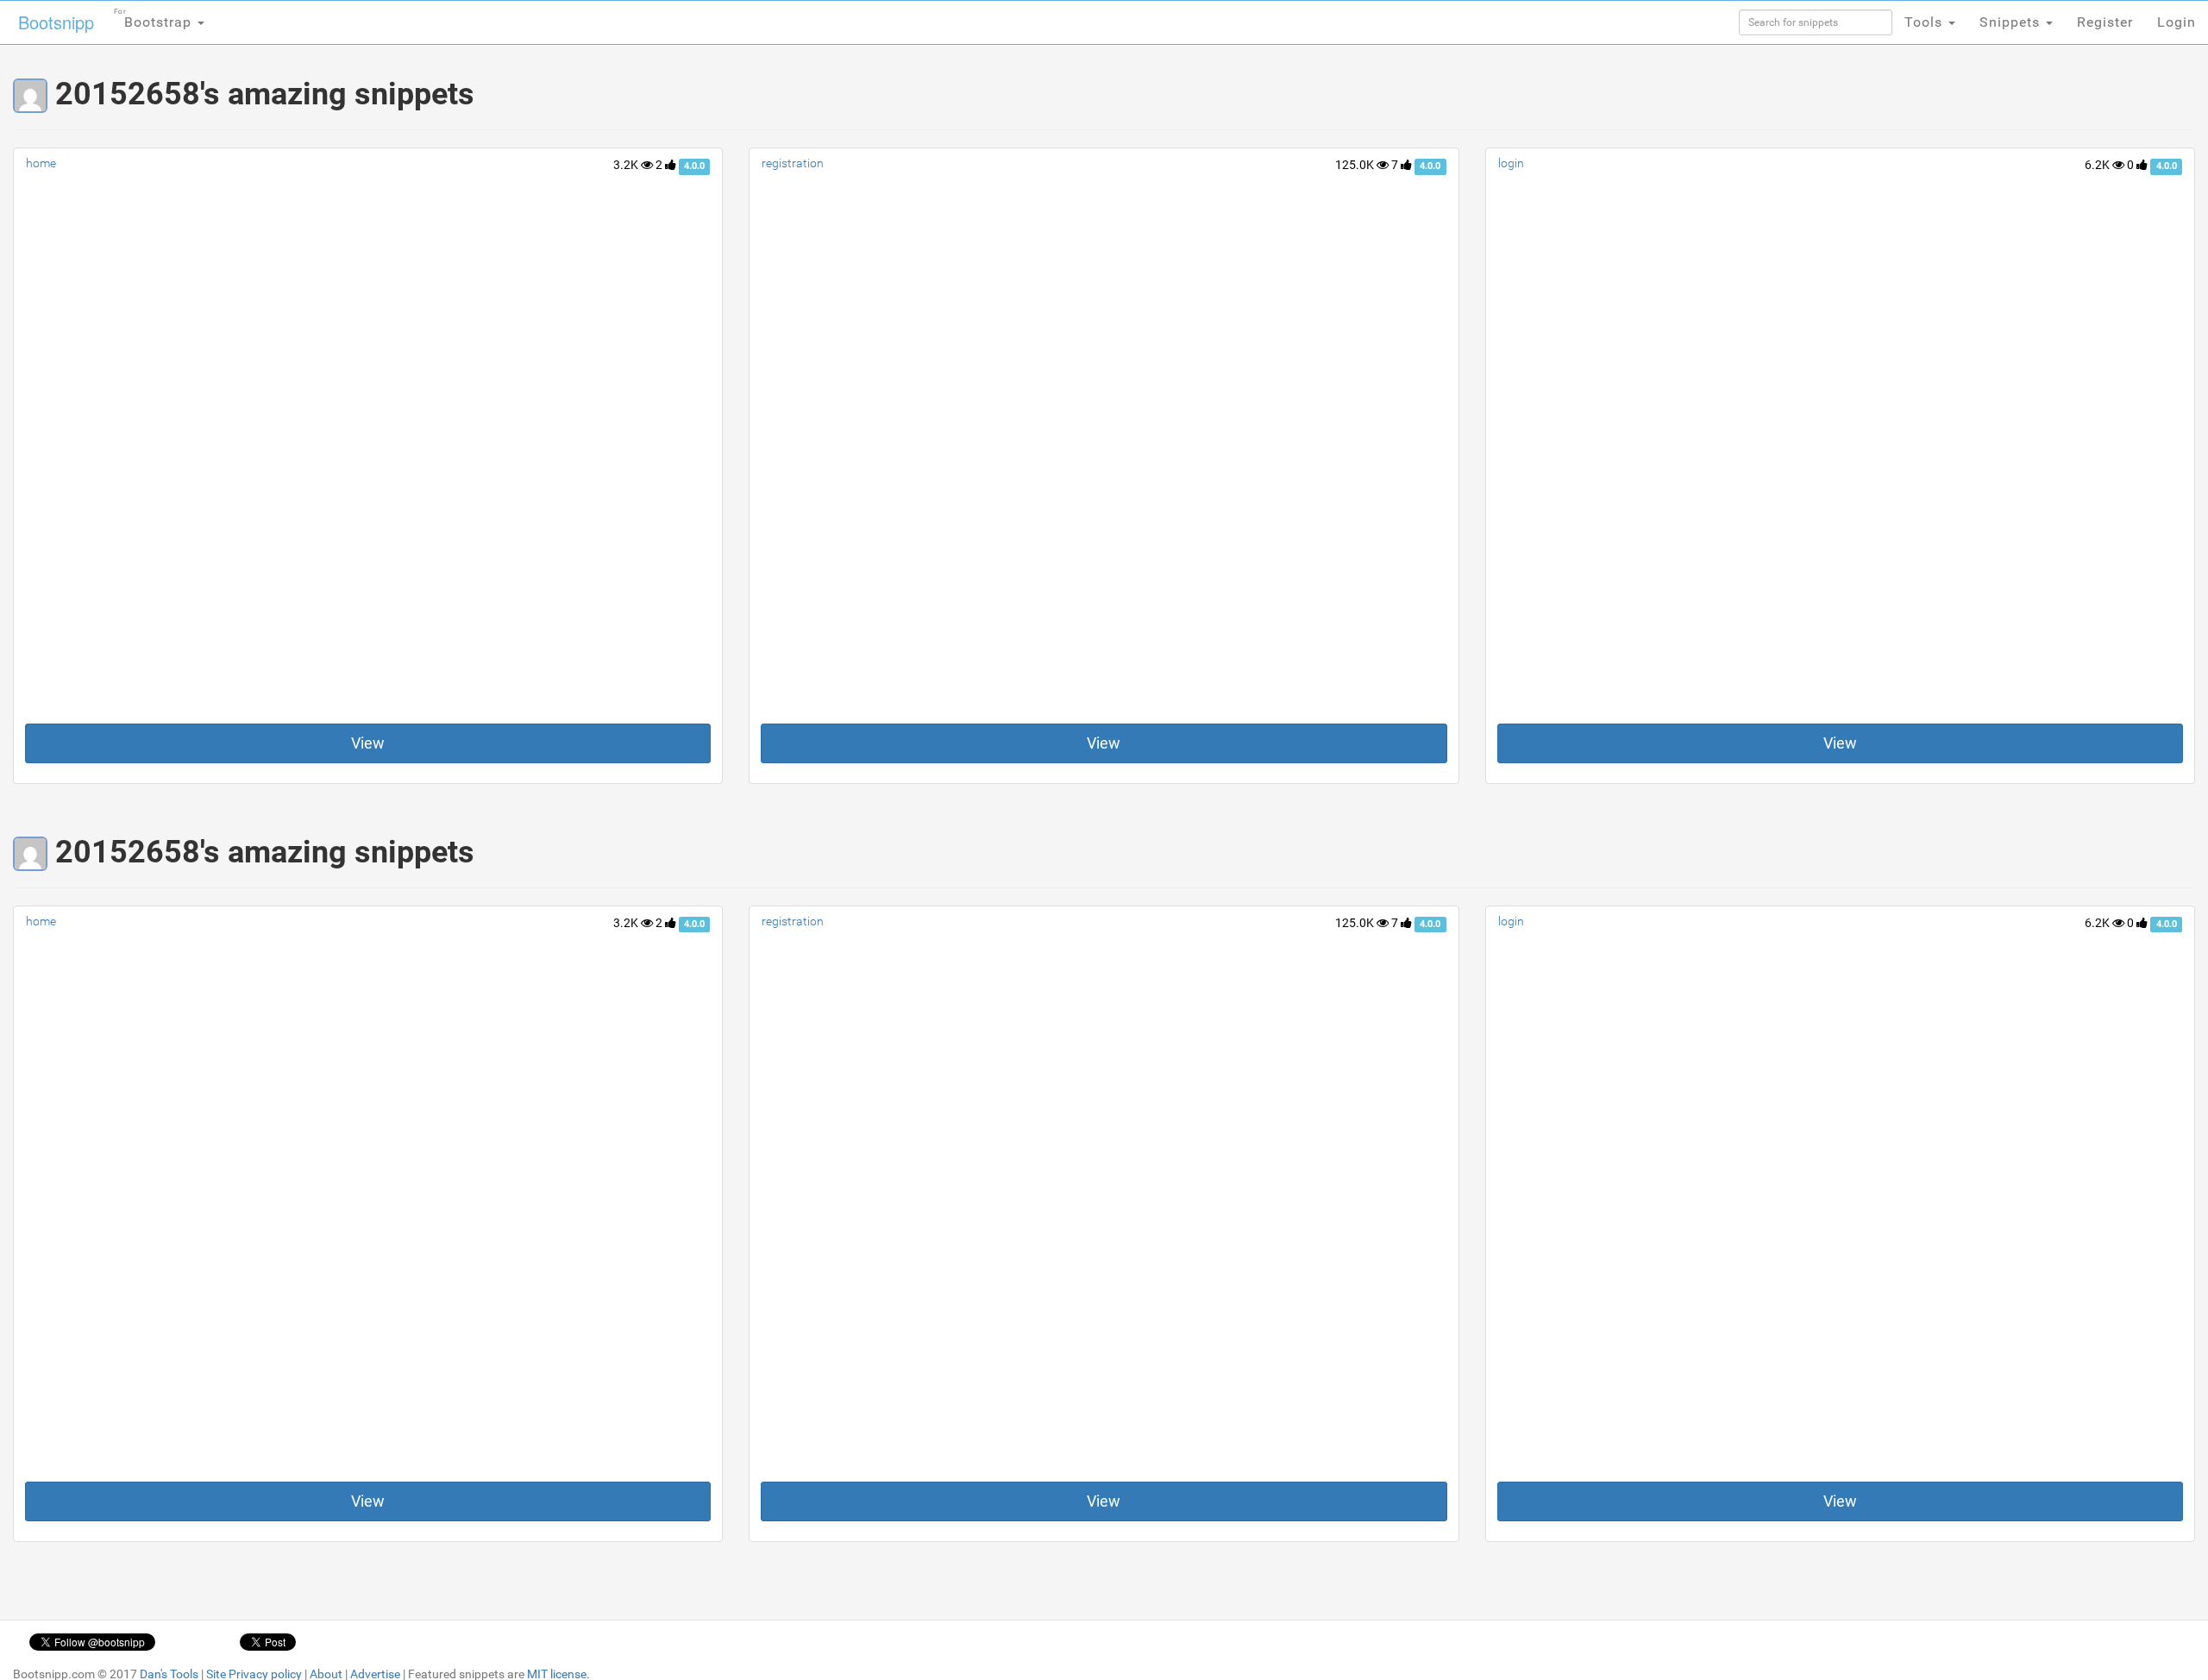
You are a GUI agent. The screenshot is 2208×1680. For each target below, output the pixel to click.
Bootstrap (155, 19)
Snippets (2012, 22)
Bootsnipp (56, 22)
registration (793, 163)
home (41, 163)
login (1511, 163)
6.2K (2098, 165)
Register (2105, 22)
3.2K (627, 165)
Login (2177, 22)
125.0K (1356, 165)
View (368, 743)
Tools (1926, 22)
